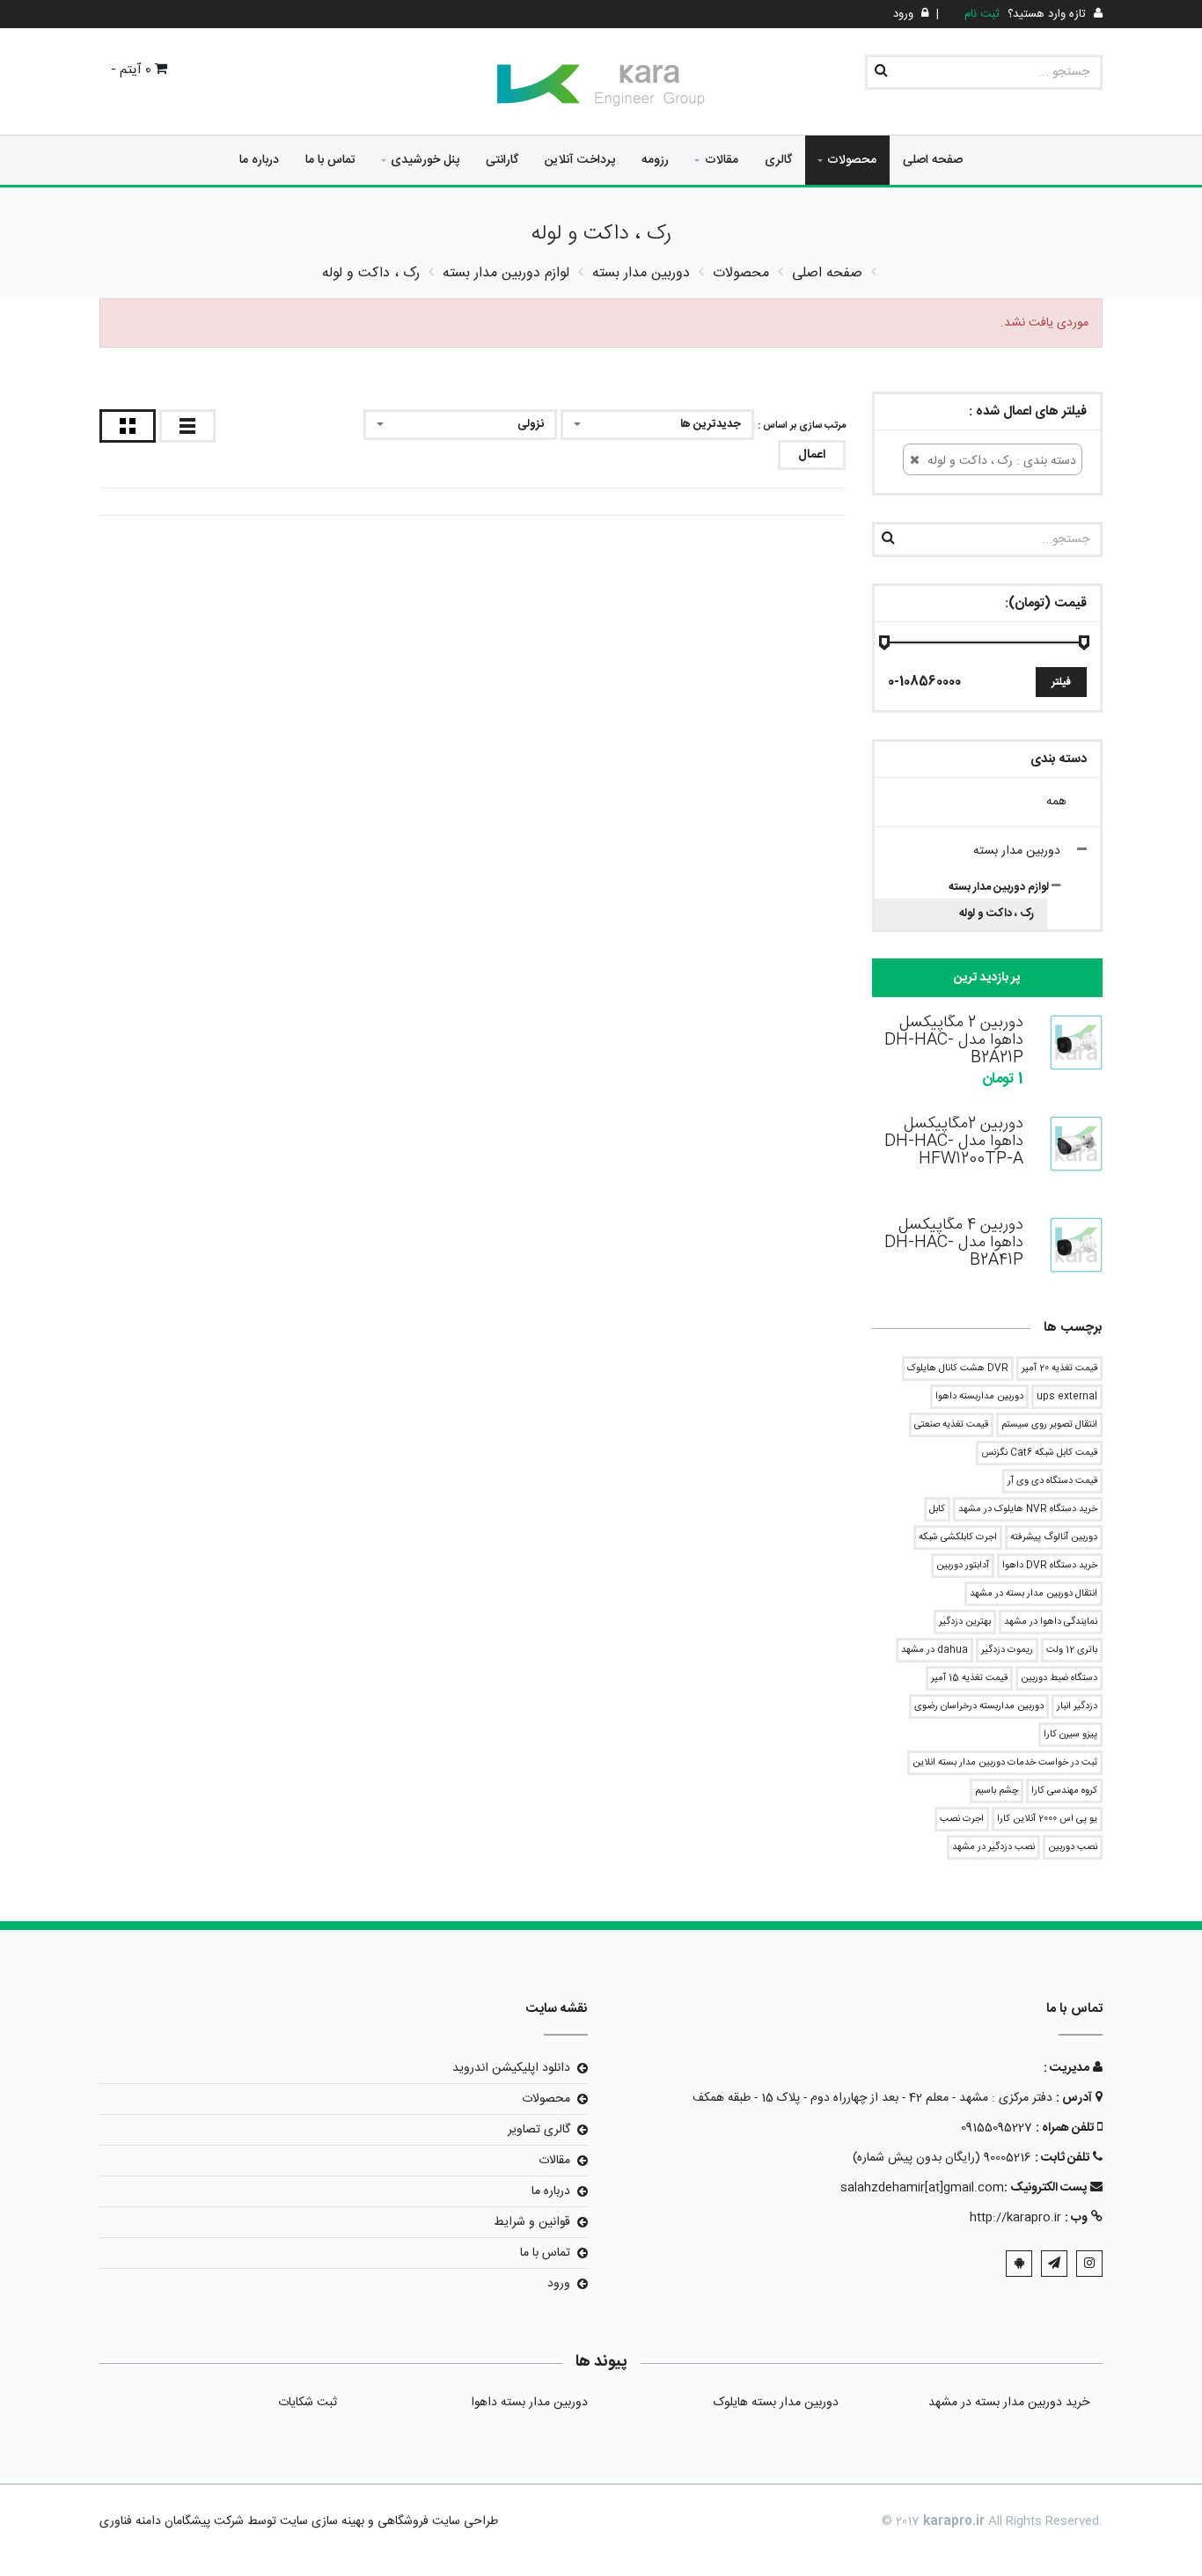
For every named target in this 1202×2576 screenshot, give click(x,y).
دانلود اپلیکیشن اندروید (511, 2068)
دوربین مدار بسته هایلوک (776, 2403)
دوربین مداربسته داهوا (979, 1397)
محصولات (852, 160)
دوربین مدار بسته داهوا (529, 2403)
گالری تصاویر (539, 2130)
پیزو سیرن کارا (1070, 1735)
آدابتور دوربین (963, 1566)
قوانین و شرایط (532, 2222)
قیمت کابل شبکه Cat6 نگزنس (1039, 1453)
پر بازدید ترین (987, 978)
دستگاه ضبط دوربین (1059, 1678)
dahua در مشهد (934, 1650)
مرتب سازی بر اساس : (802, 426)
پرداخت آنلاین (580, 160)
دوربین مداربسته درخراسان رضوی (979, 1706)
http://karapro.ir (1015, 2218)
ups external (1067, 1397)
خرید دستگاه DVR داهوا (1050, 1566)
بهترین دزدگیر (965, 1622)
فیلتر (1061, 682)
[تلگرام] (1054, 2264)
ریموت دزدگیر (1007, 1650)
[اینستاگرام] (1089, 2264)
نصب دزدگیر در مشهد (993, 1847)
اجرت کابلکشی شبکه (958, 1538)
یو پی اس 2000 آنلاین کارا (1047, 1819)
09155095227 (997, 2128)
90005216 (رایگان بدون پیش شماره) (942, 2158)
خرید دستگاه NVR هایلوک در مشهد (1028, 1509)
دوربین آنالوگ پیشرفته (1054, 1538)
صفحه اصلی (933, 160)
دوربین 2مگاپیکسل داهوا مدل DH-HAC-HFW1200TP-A (954, 1141)
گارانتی (502, 160)
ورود (559, 2284)
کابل (937, 1509)
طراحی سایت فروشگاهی (436, 2521)
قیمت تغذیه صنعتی (951, 1425)
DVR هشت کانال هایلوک (958, 1369)
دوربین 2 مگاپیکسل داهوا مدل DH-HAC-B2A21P (954, 1040)
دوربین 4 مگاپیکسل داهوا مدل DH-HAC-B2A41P (954, 1243)
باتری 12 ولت (1072, 1650)
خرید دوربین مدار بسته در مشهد (1009, 2403)
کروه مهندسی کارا (1064, 1791)
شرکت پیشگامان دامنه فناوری (172, 2521)
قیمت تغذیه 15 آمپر (969, 1678)
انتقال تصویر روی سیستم (1049, 1425)
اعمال (812, 455)
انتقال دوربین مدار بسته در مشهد (1033, 1594)
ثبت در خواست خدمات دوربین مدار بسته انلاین (1005, 1763)
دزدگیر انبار (1077, 1706)
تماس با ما (330, 160)
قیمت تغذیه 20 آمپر (1059, 1369)
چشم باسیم (997, 1791)
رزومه (655, 160)
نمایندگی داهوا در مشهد (1051, 1622)
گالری (778, 160)
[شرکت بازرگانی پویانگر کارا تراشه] (601, 85)
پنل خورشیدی (425, 160)
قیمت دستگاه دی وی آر (1052, 1481)
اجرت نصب (962, 1819)
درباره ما (259, 160)
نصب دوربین (1073, 1847)
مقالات (722, 160)
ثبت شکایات (308, 2403)
